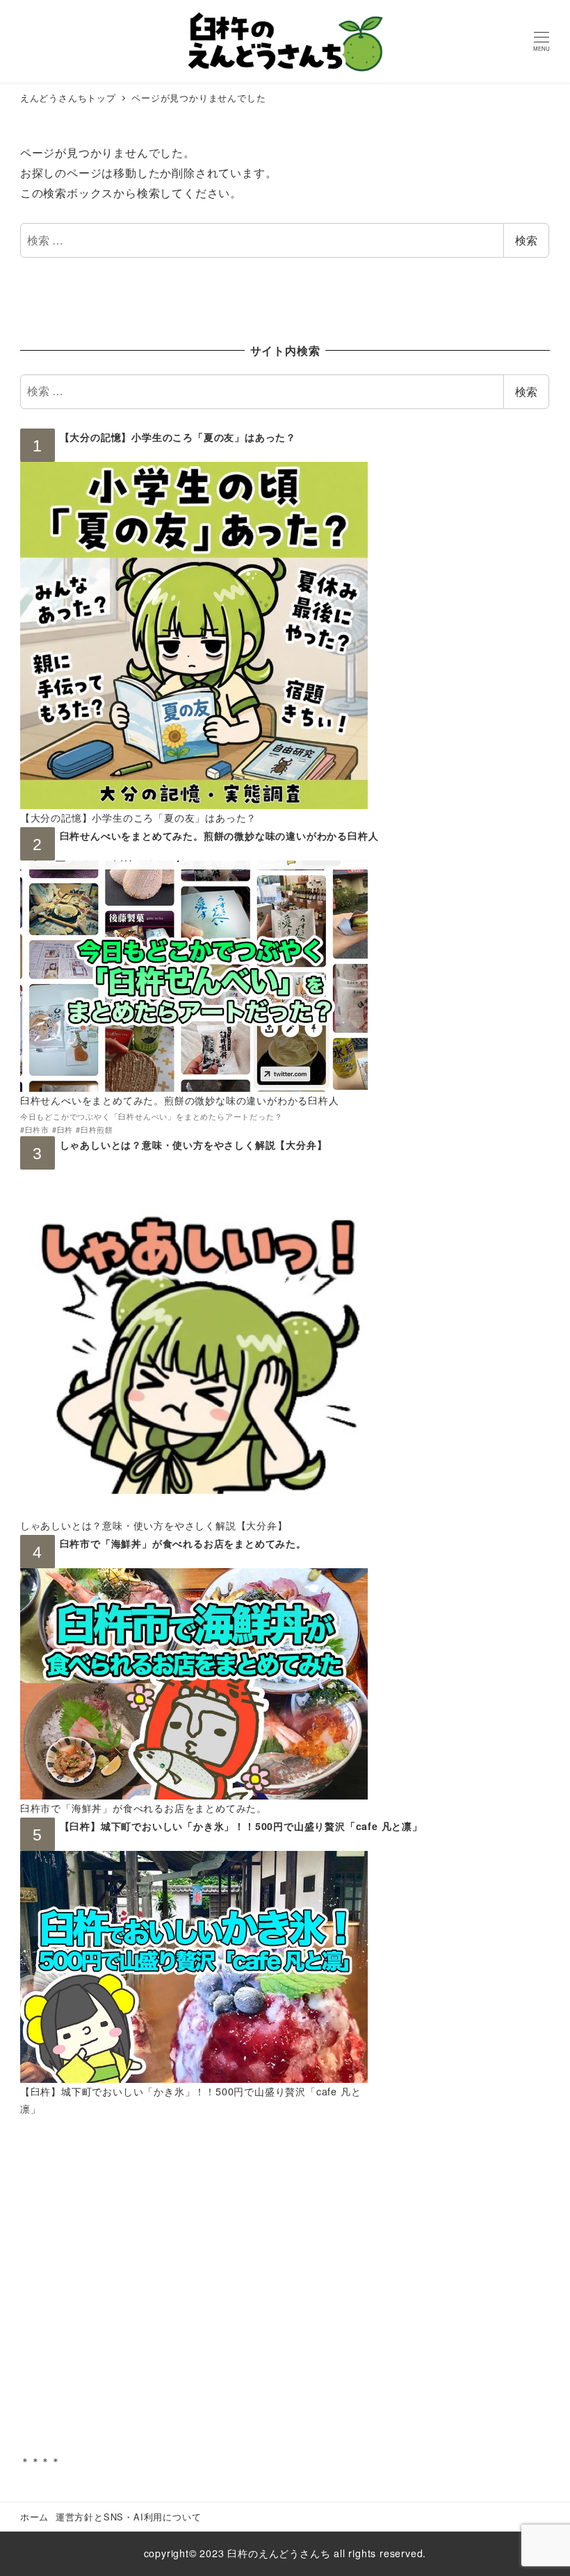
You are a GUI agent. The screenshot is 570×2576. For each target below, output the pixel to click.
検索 (526, 240)
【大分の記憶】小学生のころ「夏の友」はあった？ (178, 437)
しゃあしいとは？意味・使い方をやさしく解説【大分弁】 (194, 1145)
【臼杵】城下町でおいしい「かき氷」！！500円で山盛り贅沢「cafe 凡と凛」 (241, 1826)
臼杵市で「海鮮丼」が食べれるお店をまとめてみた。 (183, 1543)
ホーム (34, 2517)
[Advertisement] (285, 2295)
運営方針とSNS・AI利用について (129, 2517)
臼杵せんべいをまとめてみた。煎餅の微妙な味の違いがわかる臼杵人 (219, 836)
